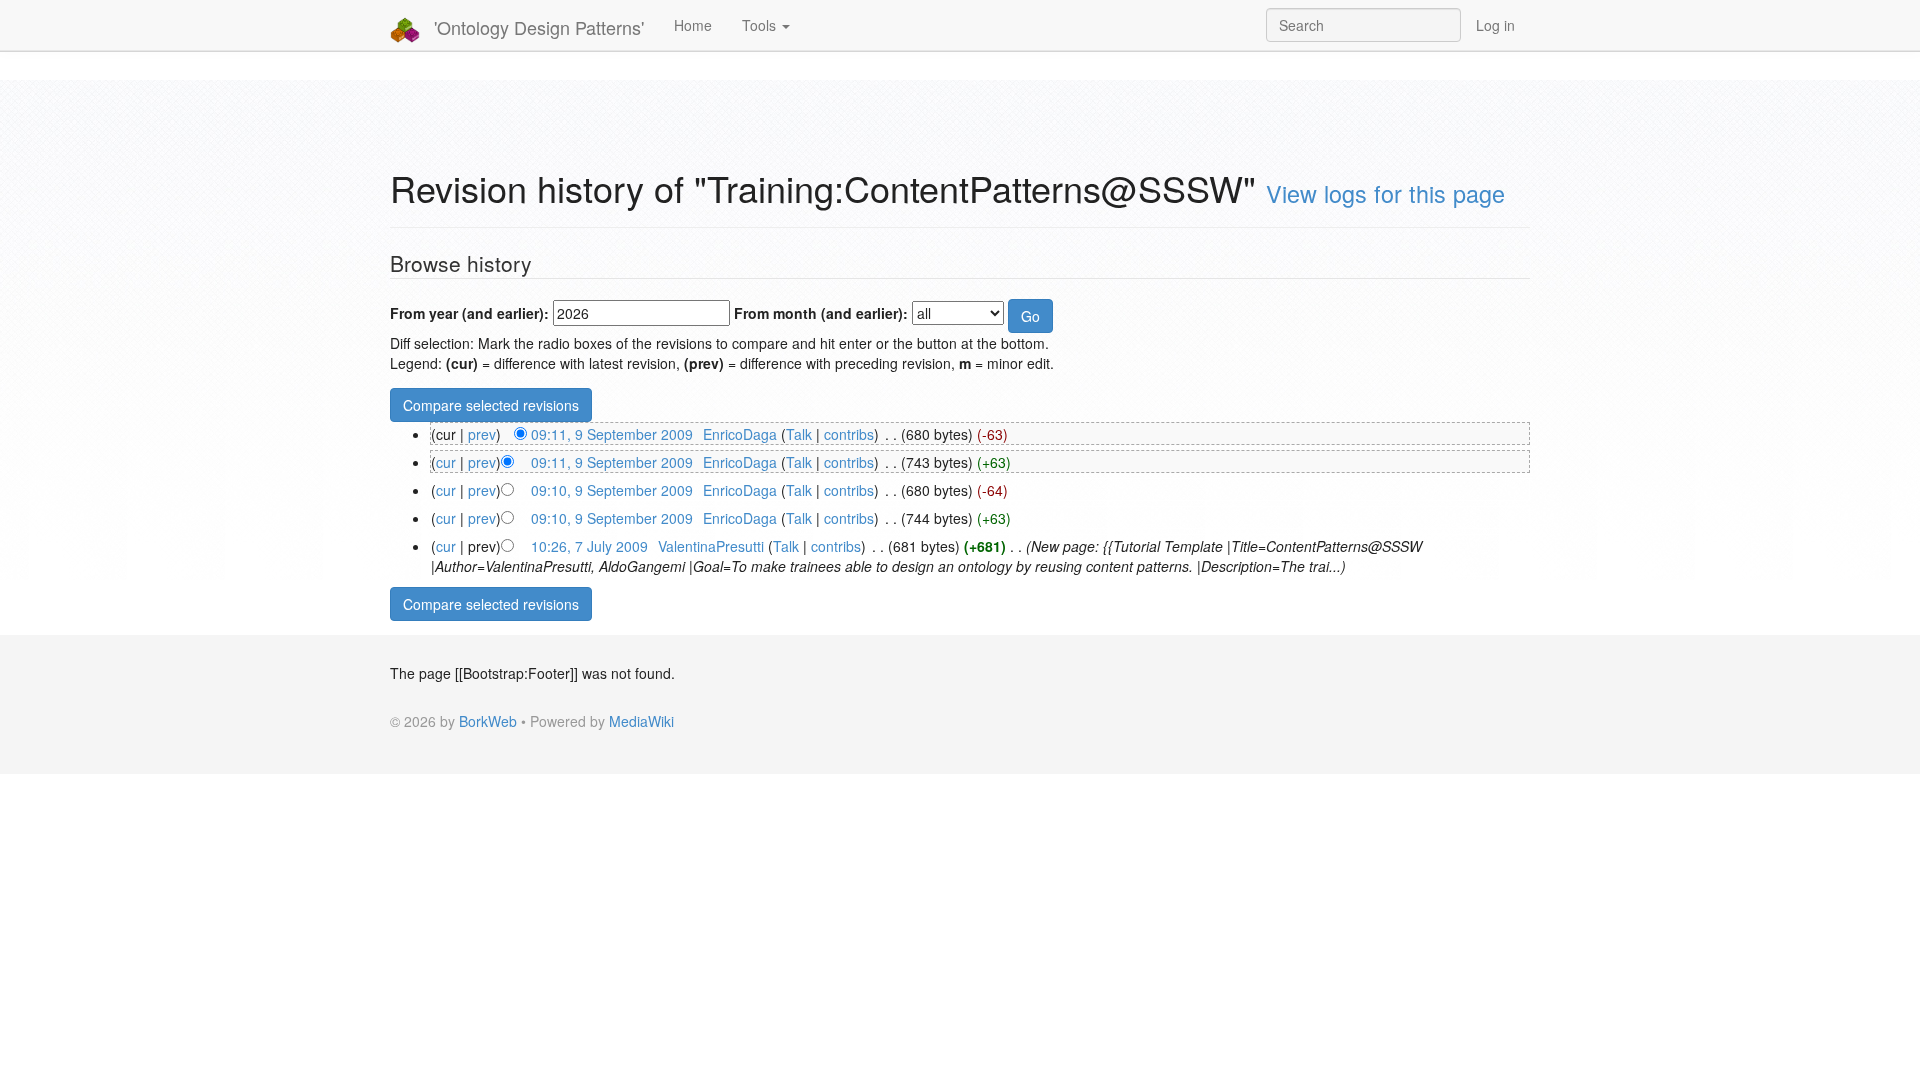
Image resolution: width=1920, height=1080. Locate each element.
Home (693, 25)
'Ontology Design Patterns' (536, 27)
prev (482, 434)
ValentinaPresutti (711, 546)
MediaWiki (641, 721)
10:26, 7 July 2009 (589, 546)
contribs (849, 434)
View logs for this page (1385, 193)
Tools (761, 25)
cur (446, 462)
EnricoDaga (740, 434)
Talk (799, 434)
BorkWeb (488, 721)
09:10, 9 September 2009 (612, 490)
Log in (1495, 25)
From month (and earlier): (821, 313)
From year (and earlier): (469, 313)
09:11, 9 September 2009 (612, 434)
